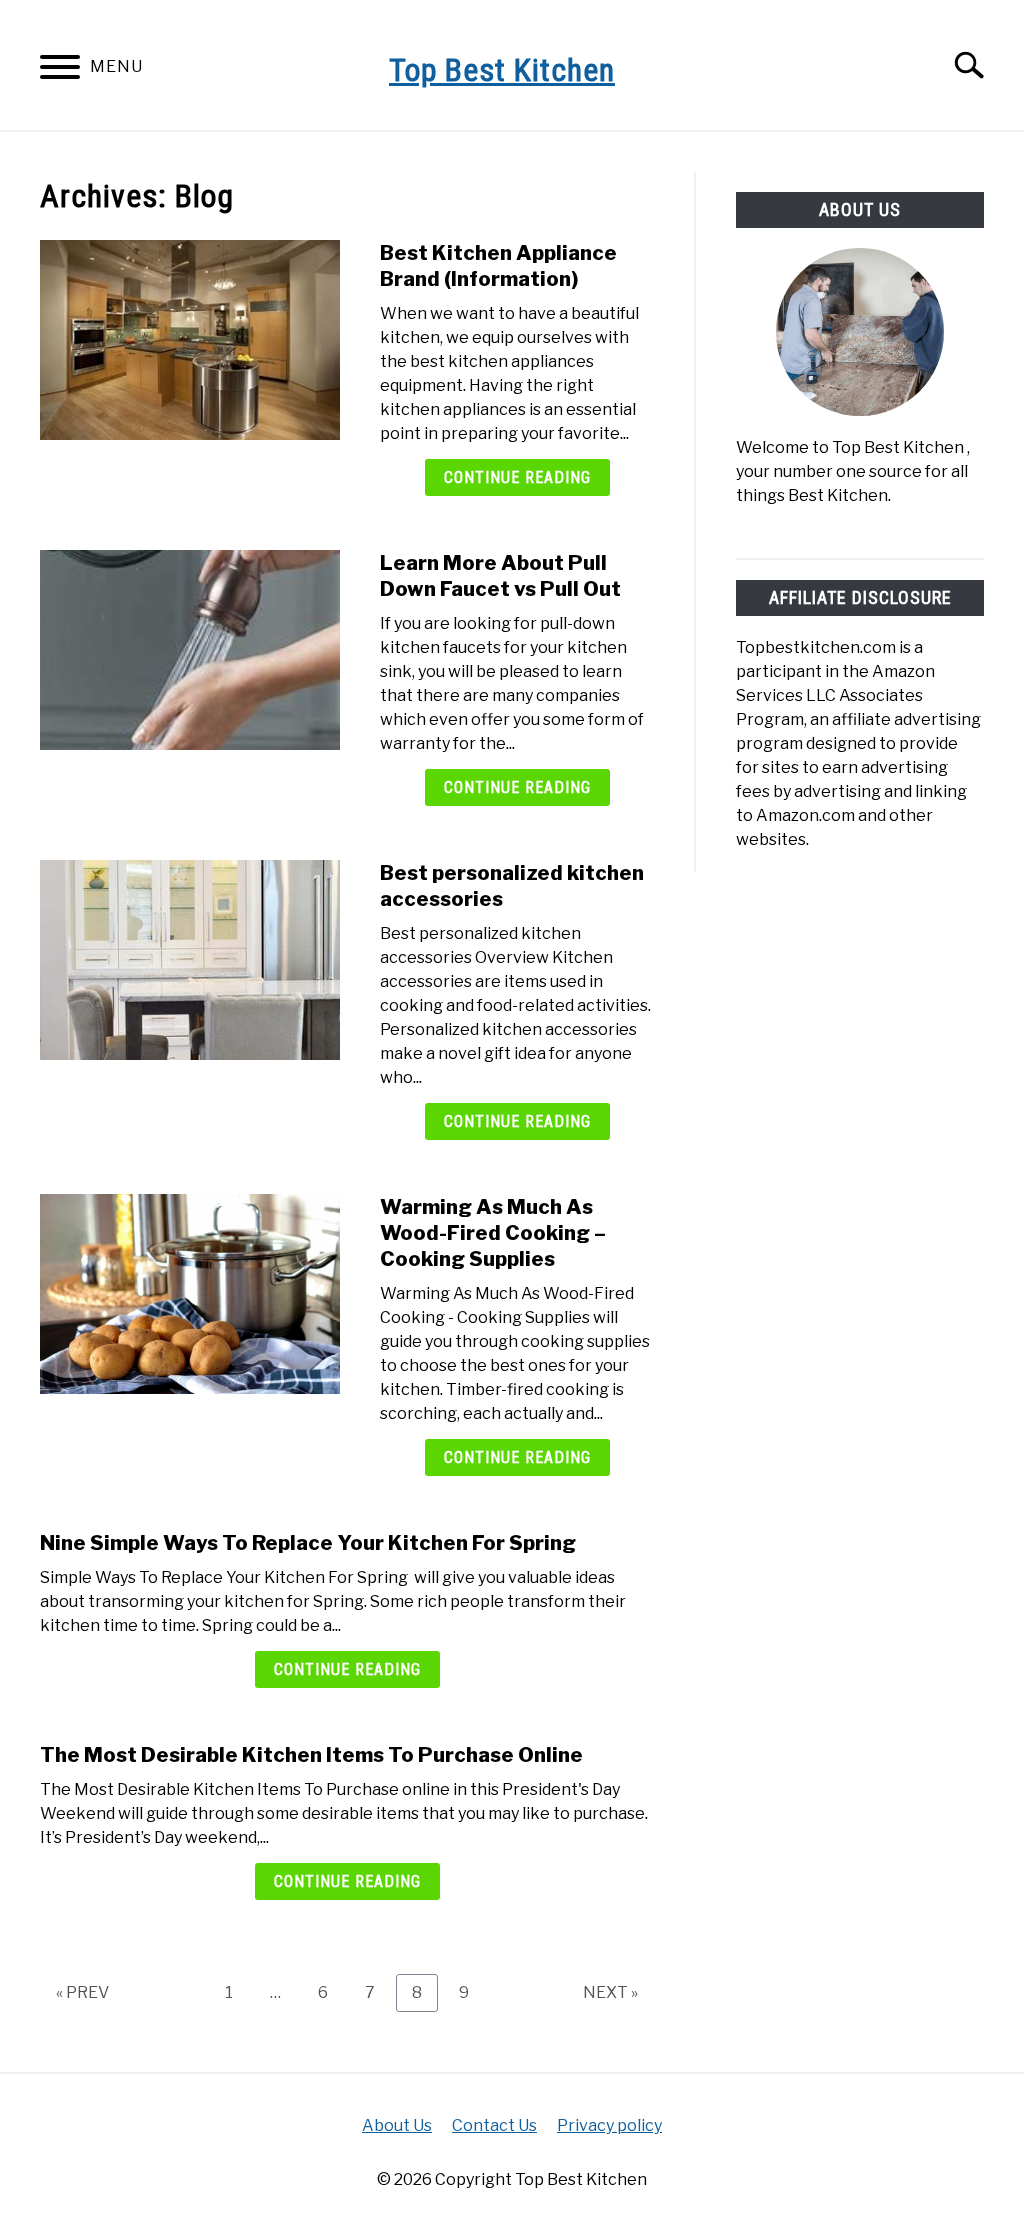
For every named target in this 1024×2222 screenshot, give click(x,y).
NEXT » (610, 1992)
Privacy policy (609, 2125)
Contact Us (494, 2125)
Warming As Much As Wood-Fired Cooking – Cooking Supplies (493, 1233)
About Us (397, 2125)
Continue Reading (517, 477)
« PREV (82, 1992)
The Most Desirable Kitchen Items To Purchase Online (311, 1755)
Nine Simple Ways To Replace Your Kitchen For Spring (308, 1543)
